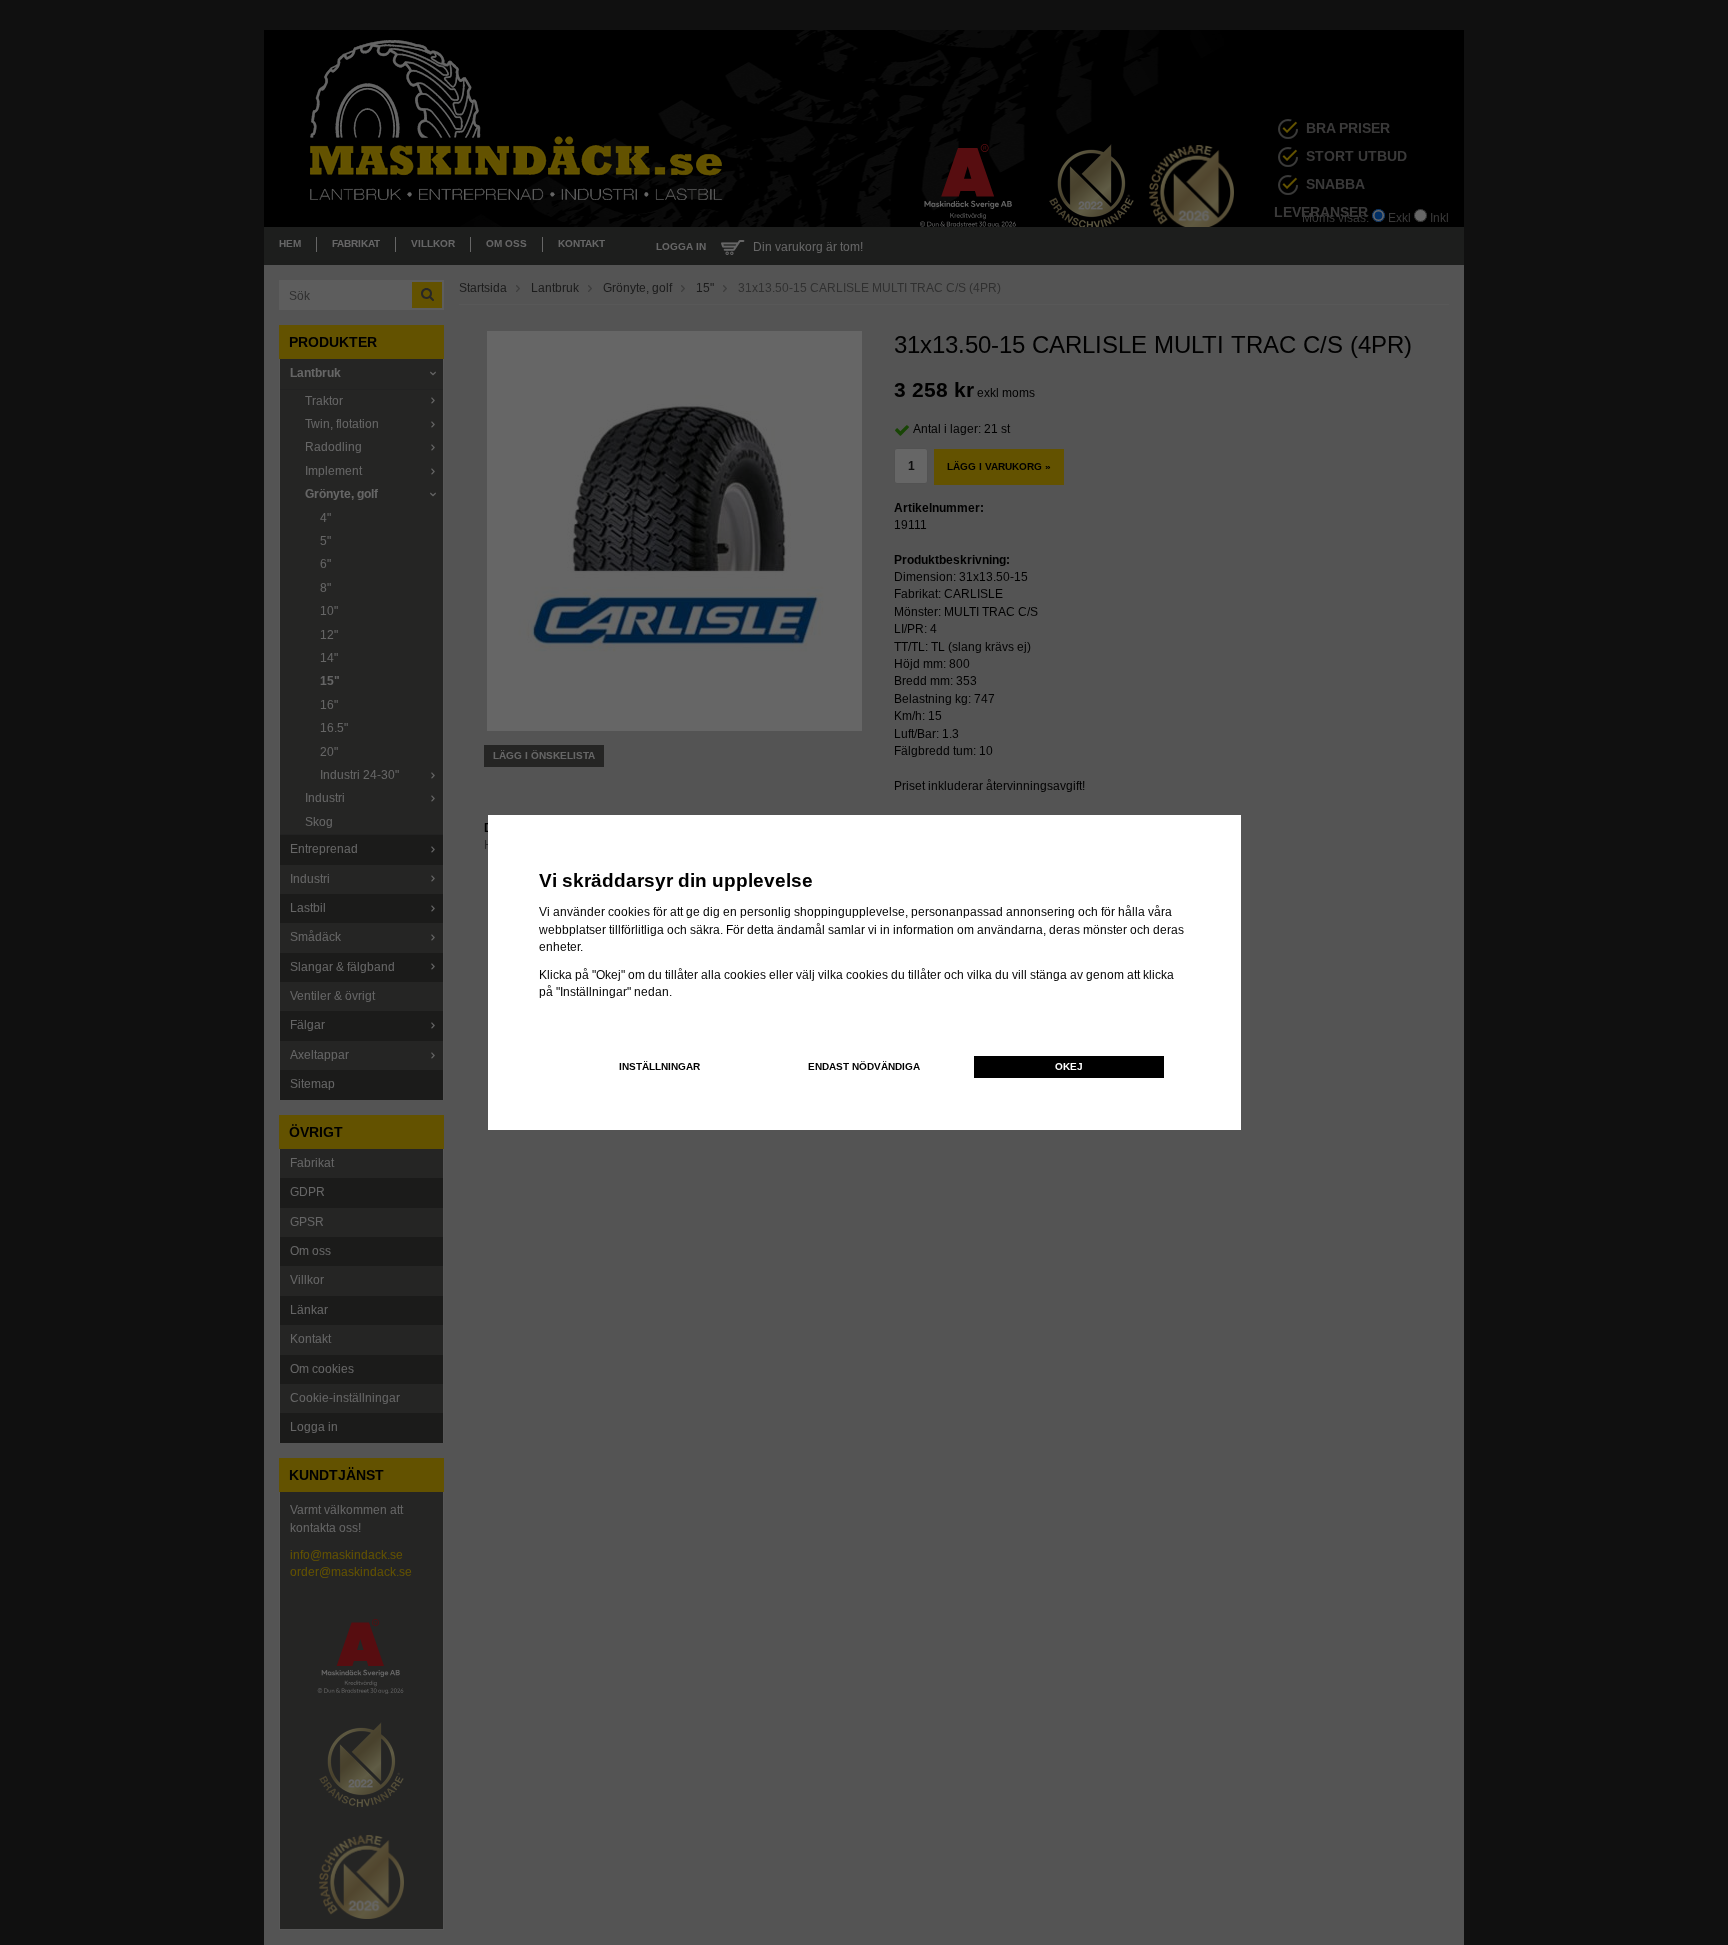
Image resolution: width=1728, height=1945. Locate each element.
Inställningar (659, 1066)
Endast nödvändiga (864, 1066)
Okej (1069, 1066)
